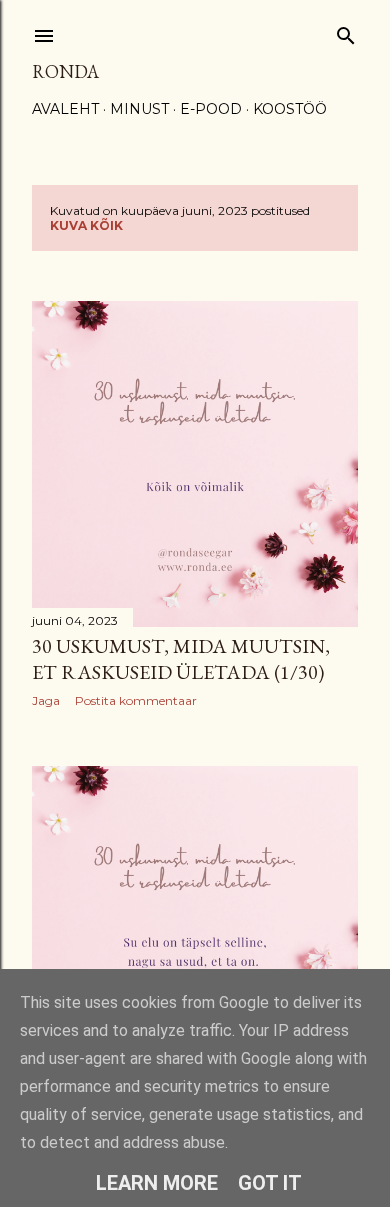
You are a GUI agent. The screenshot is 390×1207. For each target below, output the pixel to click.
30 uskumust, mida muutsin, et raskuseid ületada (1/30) (181, 659)
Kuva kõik (86, 225)
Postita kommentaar (136, 700)
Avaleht (65, 109)
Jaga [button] (46, 700)
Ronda (65, 71)
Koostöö (290, 109)
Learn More (157, 1183)
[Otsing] (346, 31)
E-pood (211, 109)
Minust (139, 109)
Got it (270, 1183)
